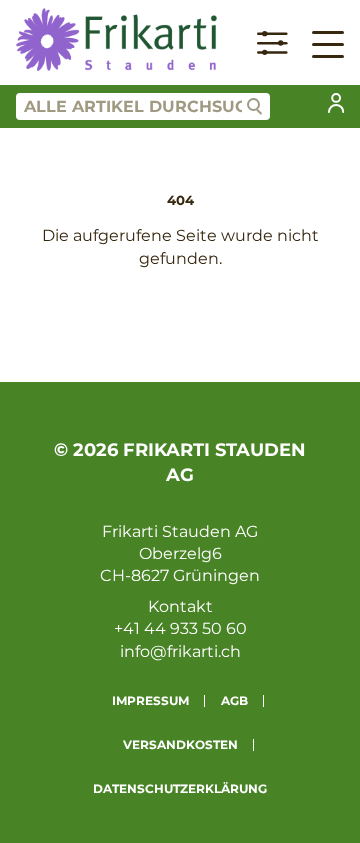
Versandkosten (180, 744)
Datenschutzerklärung (180, 788)
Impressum (150, 700)
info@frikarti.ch (180, 651)
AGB (234, 700)
